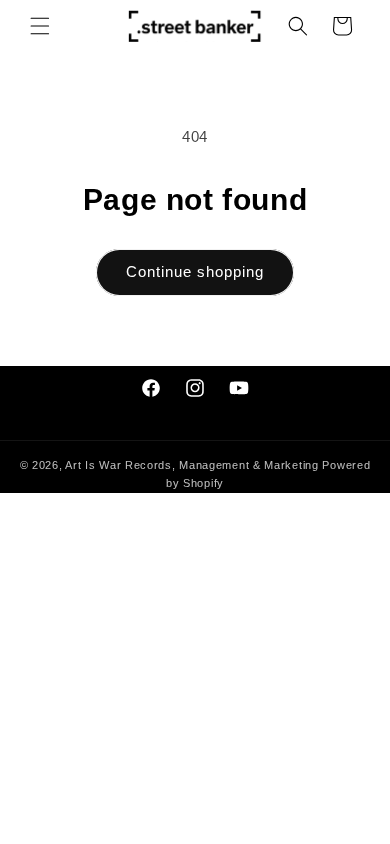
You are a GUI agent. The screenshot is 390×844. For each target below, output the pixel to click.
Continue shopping (195, 271)
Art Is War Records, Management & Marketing (193, 465)
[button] (40, 26)
